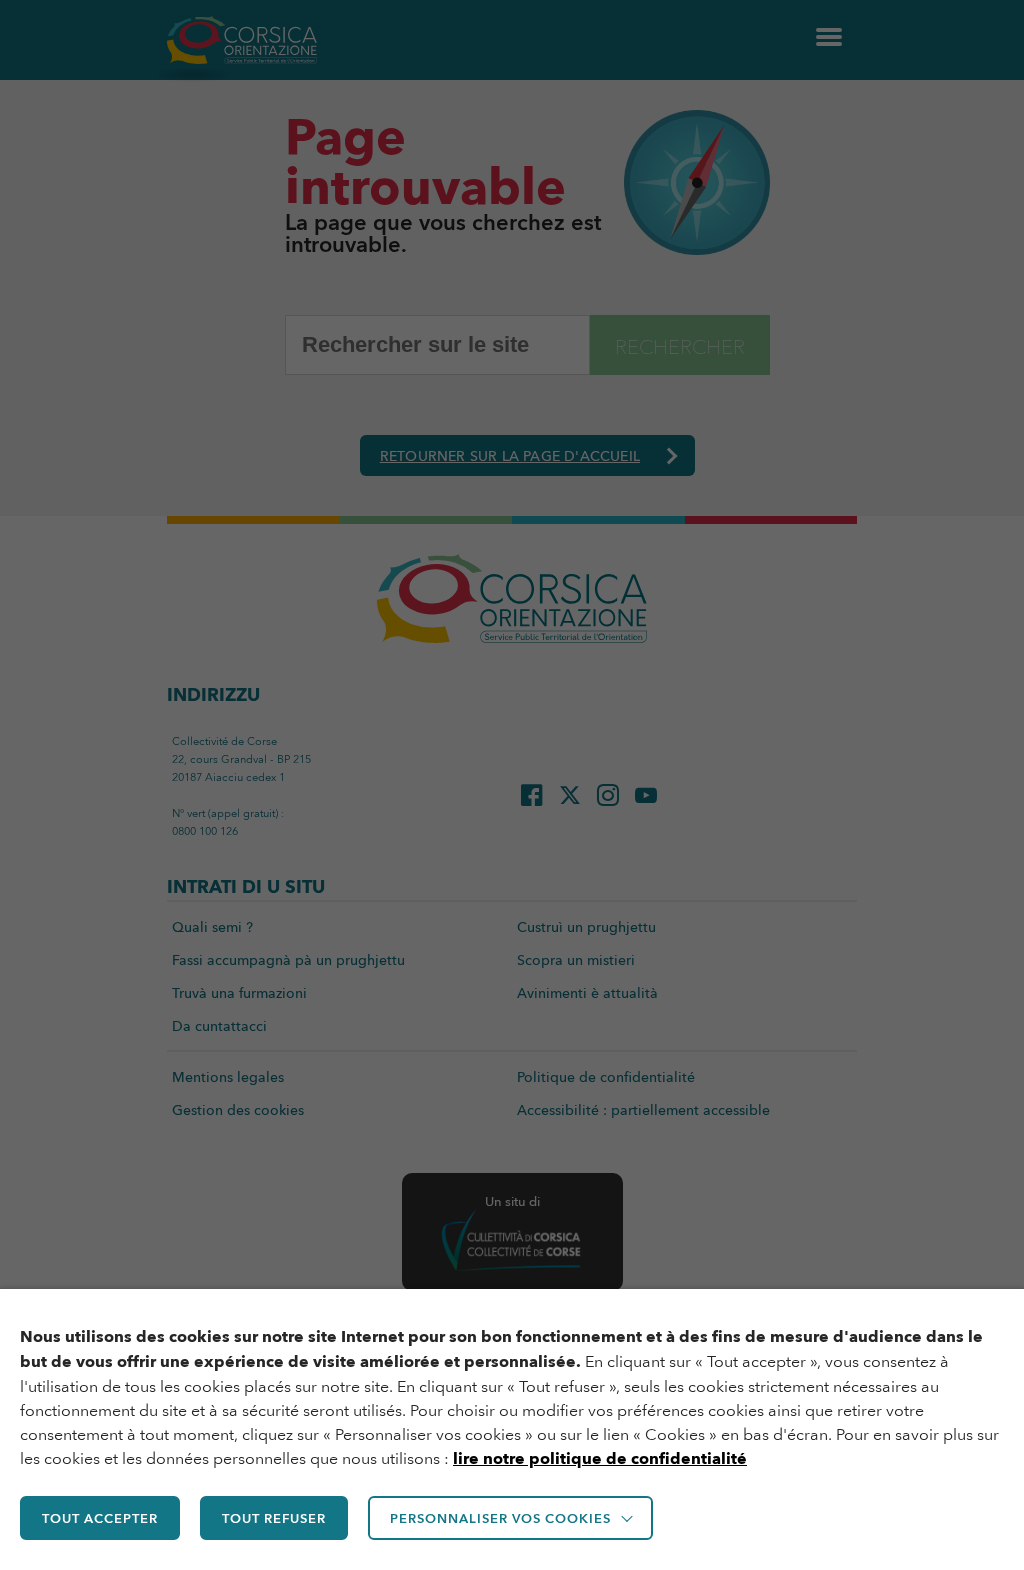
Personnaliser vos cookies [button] (500, 1518)
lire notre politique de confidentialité (600, 1458)
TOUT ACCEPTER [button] (100, 1518)
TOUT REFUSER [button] (274, 1518)
